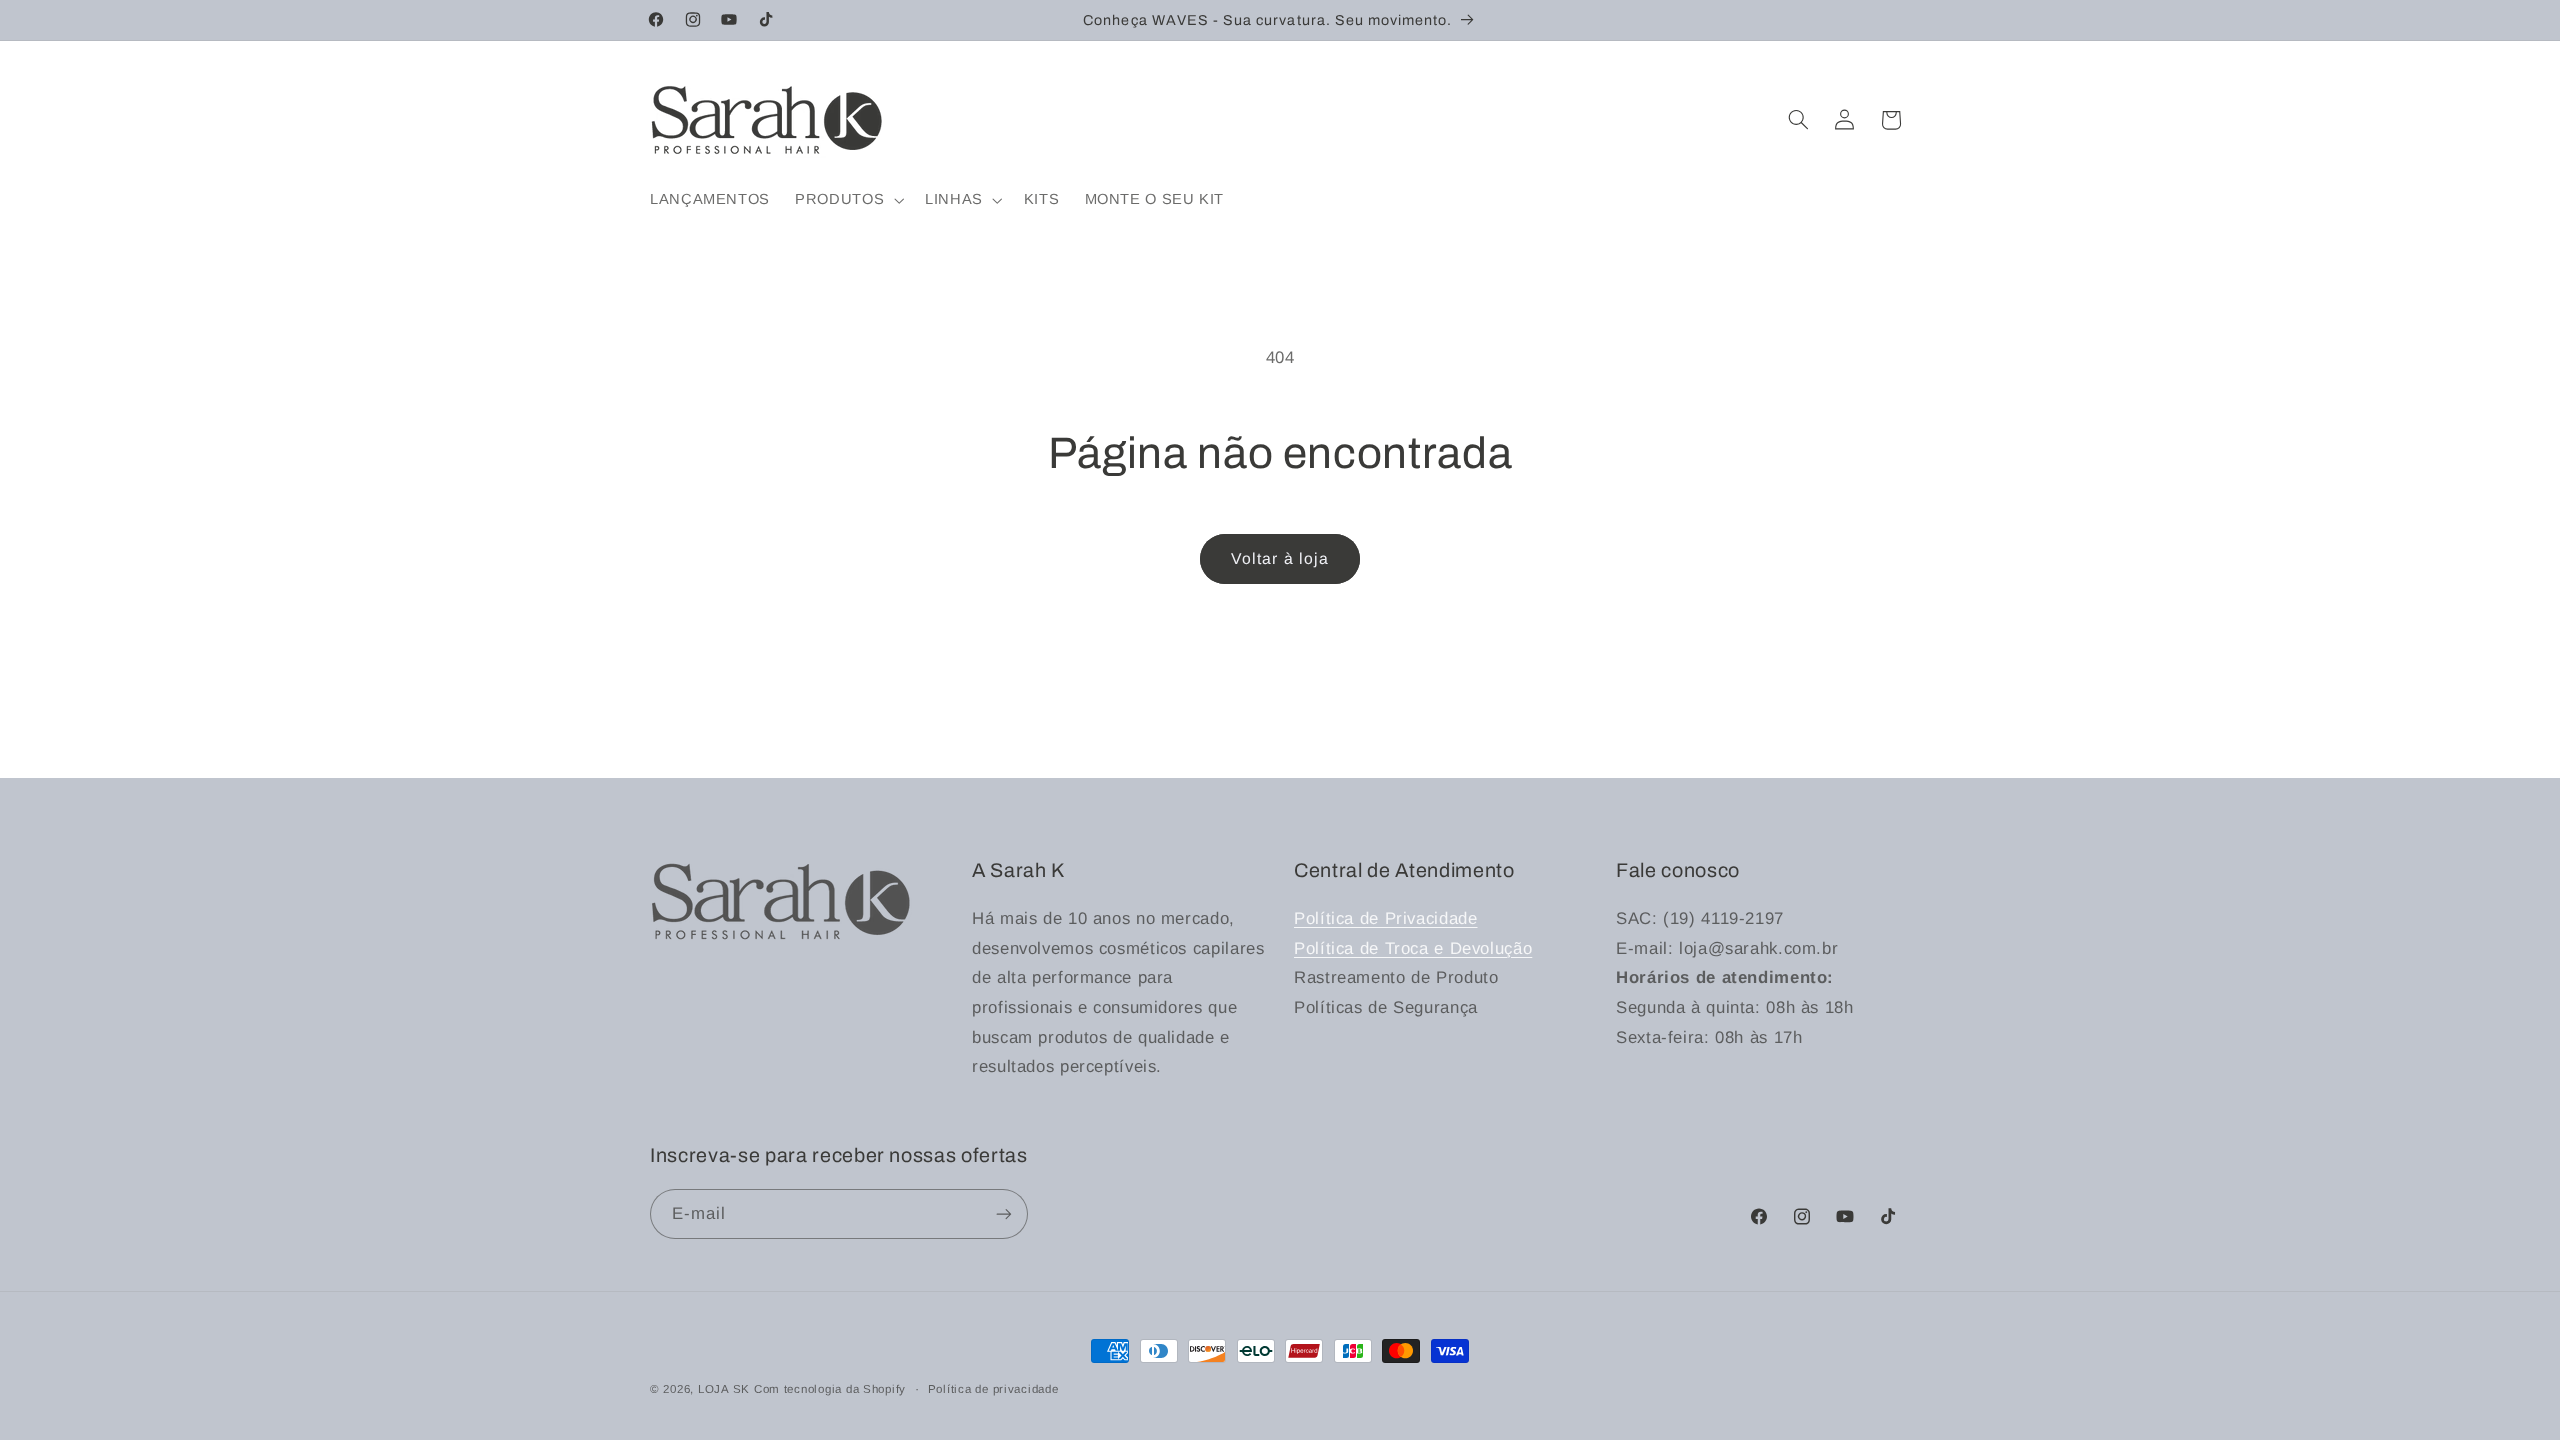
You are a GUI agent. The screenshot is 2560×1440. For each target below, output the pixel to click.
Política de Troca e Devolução (1413, 948)
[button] (848, 200)
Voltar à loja (1280, 558)
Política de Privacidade (1386, 918)
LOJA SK (726, 1389)
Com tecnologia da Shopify (830, 1389)
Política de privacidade (993, 1389)
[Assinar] (1004, 1213)
